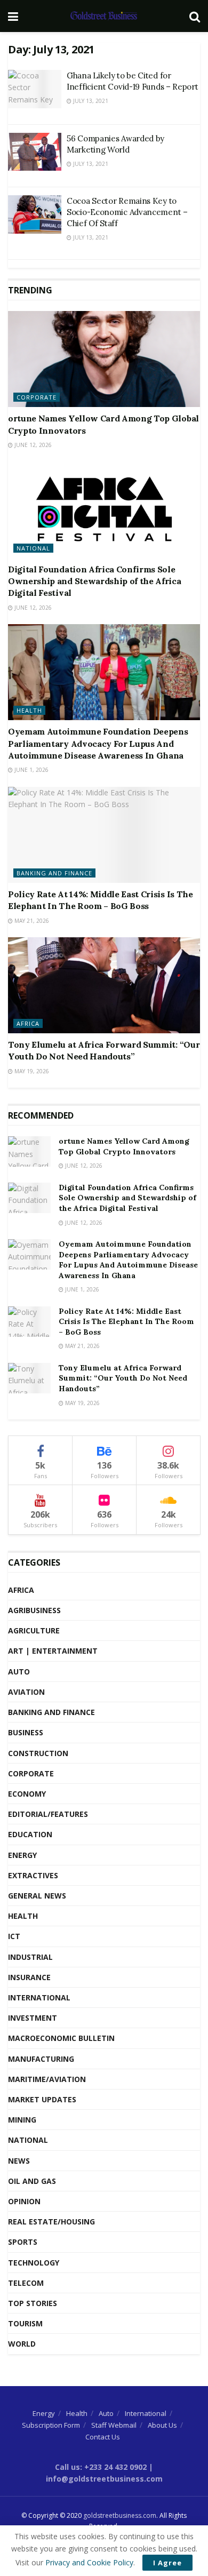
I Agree (167, 2563)
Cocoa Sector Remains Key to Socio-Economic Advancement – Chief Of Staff (127, 212)
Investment (33, 2018)
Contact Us (103, 2437)
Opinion (24, 2201)
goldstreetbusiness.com (120, 2515)
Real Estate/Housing (51, 2222)
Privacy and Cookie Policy (89, 2562)
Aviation (26, 1692)
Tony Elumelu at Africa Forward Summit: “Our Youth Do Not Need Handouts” (123, 1378)
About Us (162, 2425)
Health (29, 710)
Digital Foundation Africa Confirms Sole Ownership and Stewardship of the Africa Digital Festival (95, 581)
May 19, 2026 (31, 1071)
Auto (19, 1672)
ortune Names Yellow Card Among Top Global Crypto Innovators (124, 1146)
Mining (22, 2120)
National (33, 548)
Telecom (26, 2283)
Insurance (29, 1977)
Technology (34, 2263)
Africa (28, 1023)
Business (26, 1732)
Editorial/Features (48, 1814)
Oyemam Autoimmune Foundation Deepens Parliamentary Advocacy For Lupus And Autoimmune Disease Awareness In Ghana (98, 743)
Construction (38, 1753)
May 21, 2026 (31, 921)
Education (30, 1834)
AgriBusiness (34, 1610)
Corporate (37, 397)
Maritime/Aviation (47, 2079)
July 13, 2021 (90, 101)
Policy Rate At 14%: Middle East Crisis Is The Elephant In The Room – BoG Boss (126, 1322)
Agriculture (34, 1630)
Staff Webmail (114, 2425)
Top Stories (33, 2303)
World (22, 2344)
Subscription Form (51, 2425)
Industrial (30, 1957)
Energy (22, 1855)
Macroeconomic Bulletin (61, 2038)
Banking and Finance (54, 873)
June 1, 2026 (31, 770)
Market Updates (42, 2099)
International (39, 1997)
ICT (14, 1936)
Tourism (25, 2323)
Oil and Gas (32, 2181)
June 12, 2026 (32, 445)
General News (37, 1896)
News (19, 2161)
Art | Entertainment (53, 1651)
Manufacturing (41, 2059)
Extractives (33, 1875)
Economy (27, 1794)
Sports (23, 2242)
